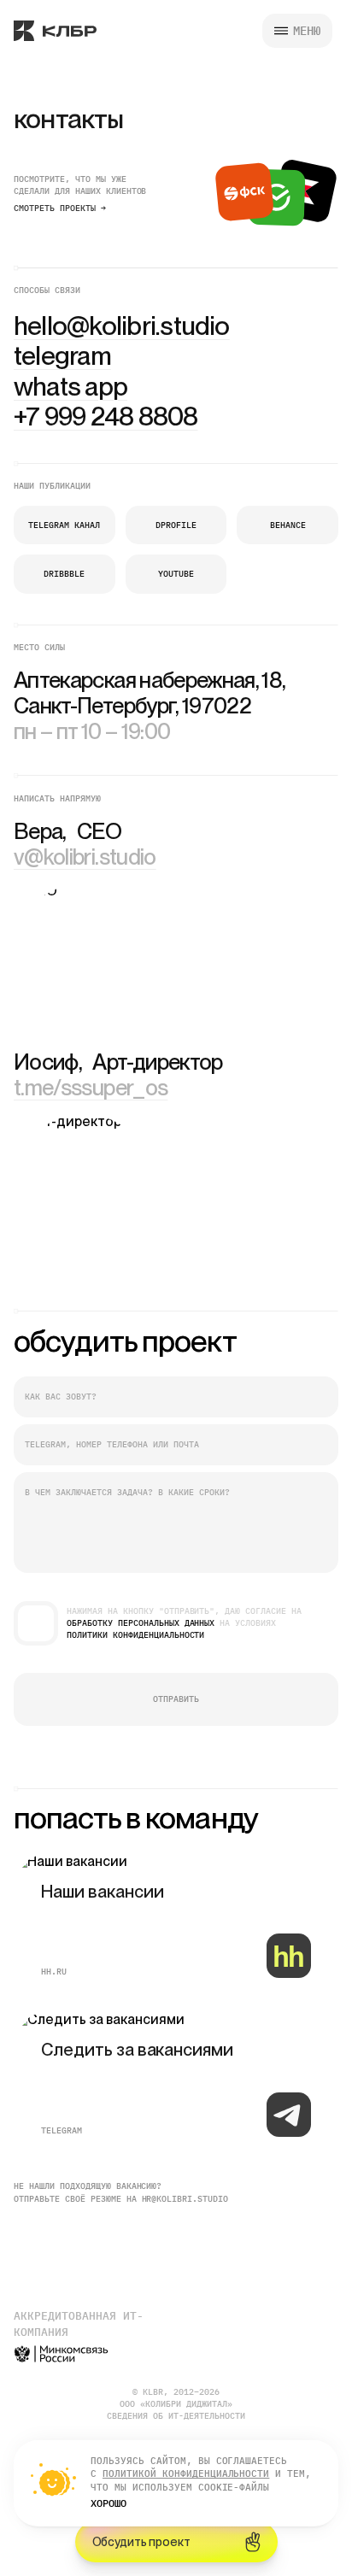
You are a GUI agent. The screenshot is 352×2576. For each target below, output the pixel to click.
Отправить (176, 1699)
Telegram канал (64, 525)
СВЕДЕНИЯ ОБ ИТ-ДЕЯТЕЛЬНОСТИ (176, 2416)
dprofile (176, 525)
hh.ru (54, 1972)
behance (288, 525)
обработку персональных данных (141, 1623)
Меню (307, 31)
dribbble (64, 574)
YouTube (176, 574)
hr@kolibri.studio (185, 2199)
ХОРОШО (109, 2503)
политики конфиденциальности (135, 1635)
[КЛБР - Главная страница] (55, 31)
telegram (62, 2130)
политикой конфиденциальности (186, 2473)
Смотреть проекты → (60, 208)
